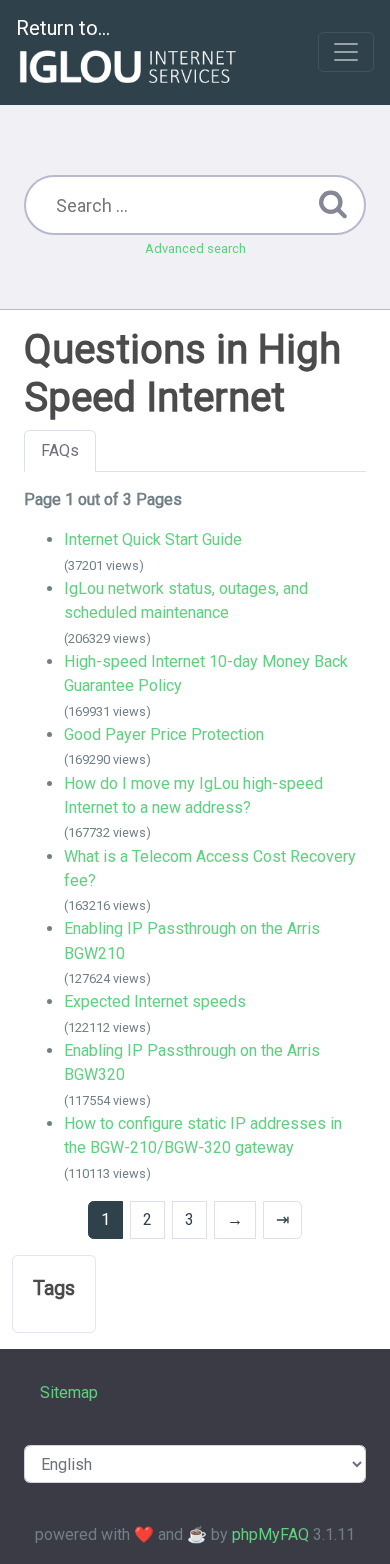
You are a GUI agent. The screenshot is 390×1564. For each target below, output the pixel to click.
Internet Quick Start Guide (153, 539)
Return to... (63, 28)
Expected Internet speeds (155, 1001)
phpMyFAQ (270, 1534)
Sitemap (69, 1392)
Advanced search (195, 248)
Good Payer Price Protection (164, 734)
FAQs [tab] (60, 450)
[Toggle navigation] (346, 52)
